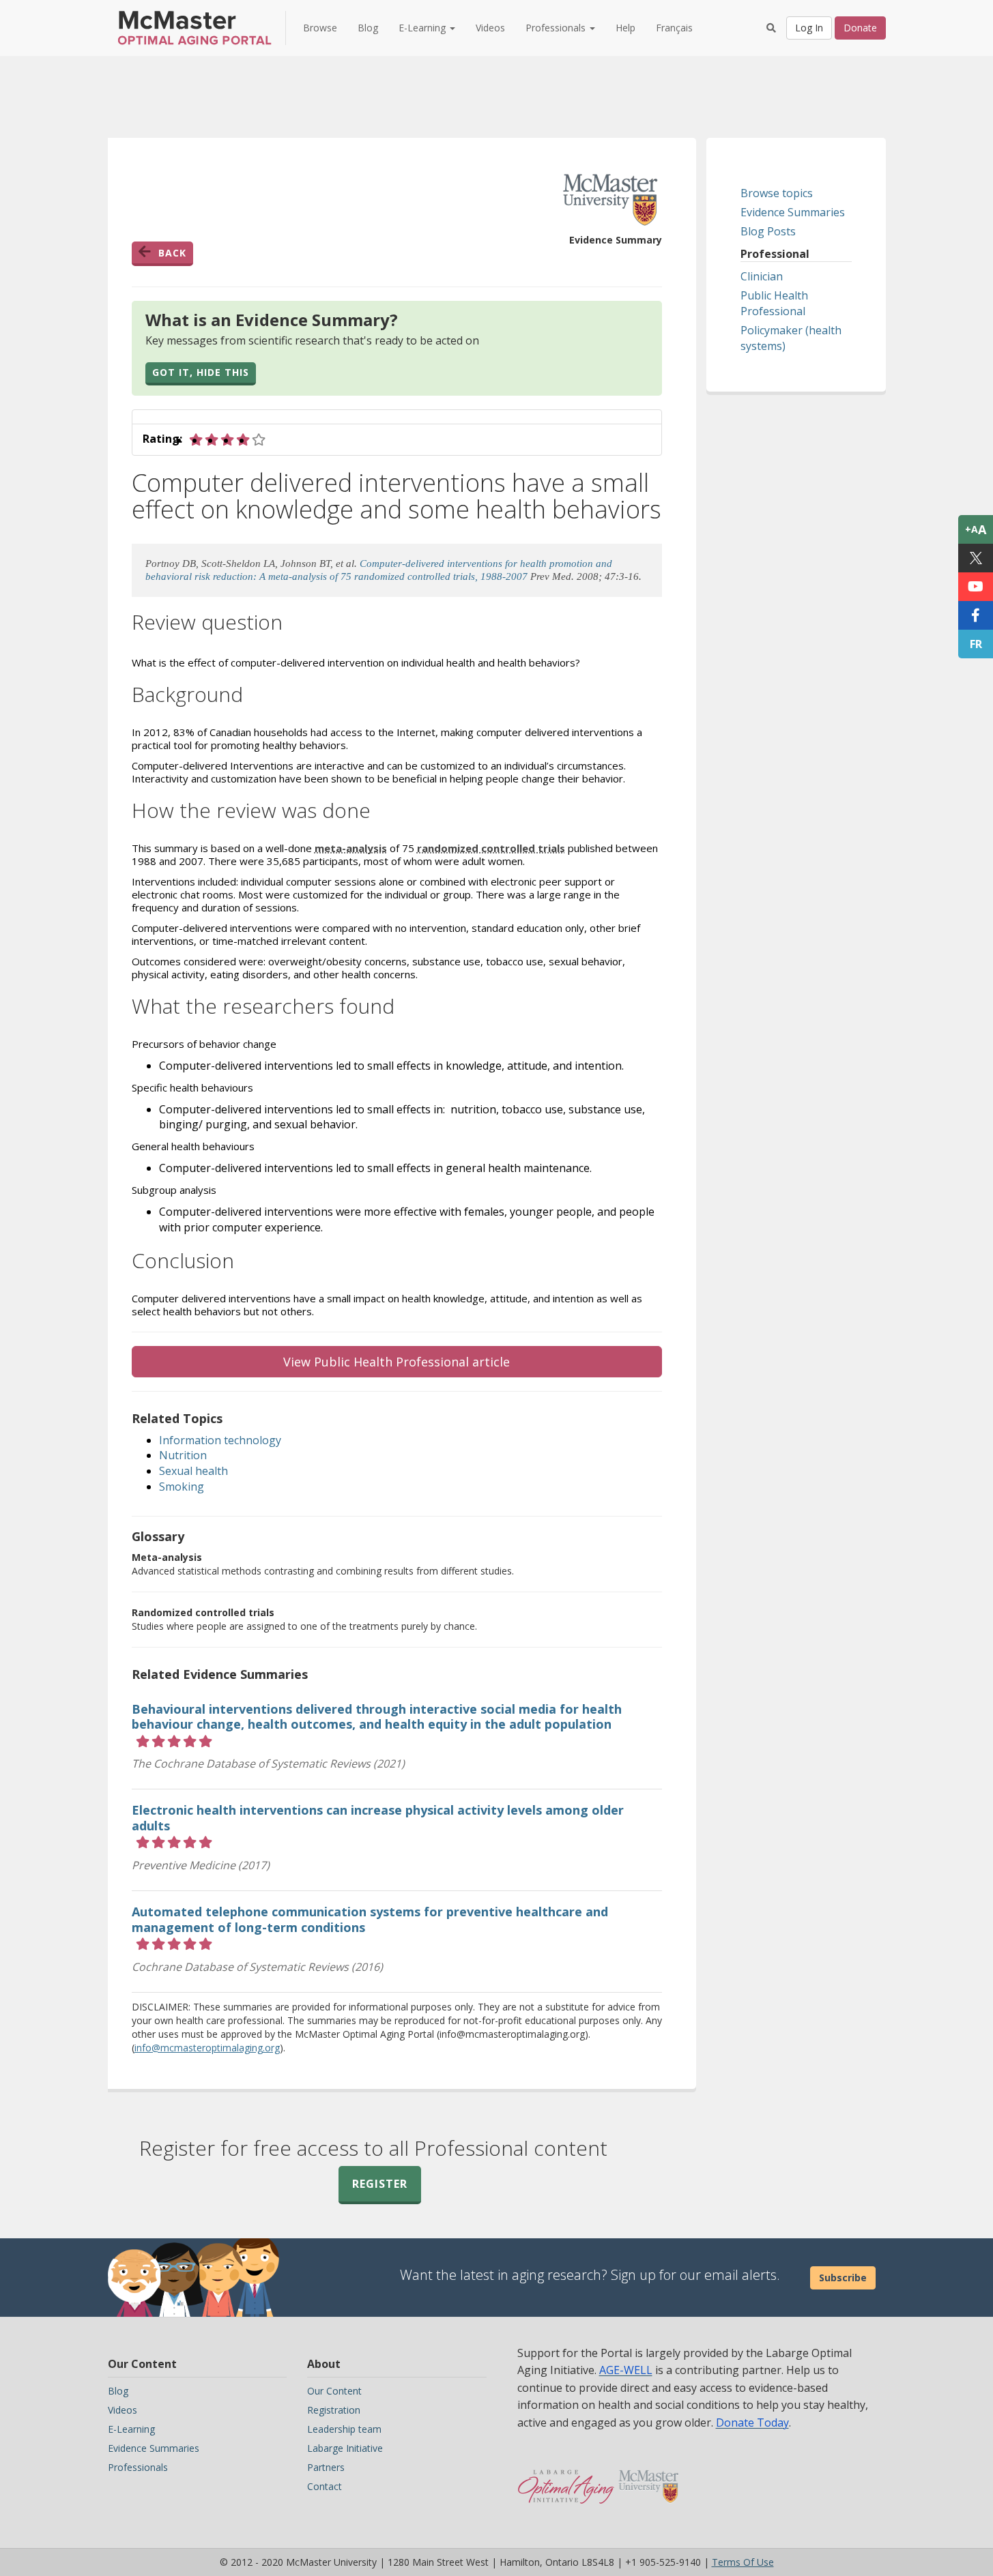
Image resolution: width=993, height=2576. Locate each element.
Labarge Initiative (345, 2448)
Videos (490, 28)
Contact (325, 2486)
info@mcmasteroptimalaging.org (207, 2048)
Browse (320, 28)
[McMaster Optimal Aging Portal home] (566, 2480)
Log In (809, 28)
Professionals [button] (557, 28)
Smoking (182, 1487)
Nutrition (183, 1455)
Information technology (220, 1440)
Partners (326, 2467)
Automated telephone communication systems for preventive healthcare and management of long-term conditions (370, 1919)
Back (172, 253)
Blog (368, 28)
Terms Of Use (743, 2562)
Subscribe (843, 2278)
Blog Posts (768, 231)
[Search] (771, 28)
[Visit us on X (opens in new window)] (976, 558)
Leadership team (344, 2429)
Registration (334, 2410)
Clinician (762, 276)
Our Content (334, 2391)
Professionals (138, 2467)
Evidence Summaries (793, 212)
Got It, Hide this (201, 372)
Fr (976, 644)
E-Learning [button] (423, 28)
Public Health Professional (774, 303)
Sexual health (193, 1471)
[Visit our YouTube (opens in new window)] (976, 587)
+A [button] (976, 529)
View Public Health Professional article (397, 1362)
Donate (860, 28)
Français (674, 28)
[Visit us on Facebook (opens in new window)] (976, 615)
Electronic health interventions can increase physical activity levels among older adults (378, 1818)
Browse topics (777, 193)
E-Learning (131, 2429)
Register (380, 2184)
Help (625, 28)
